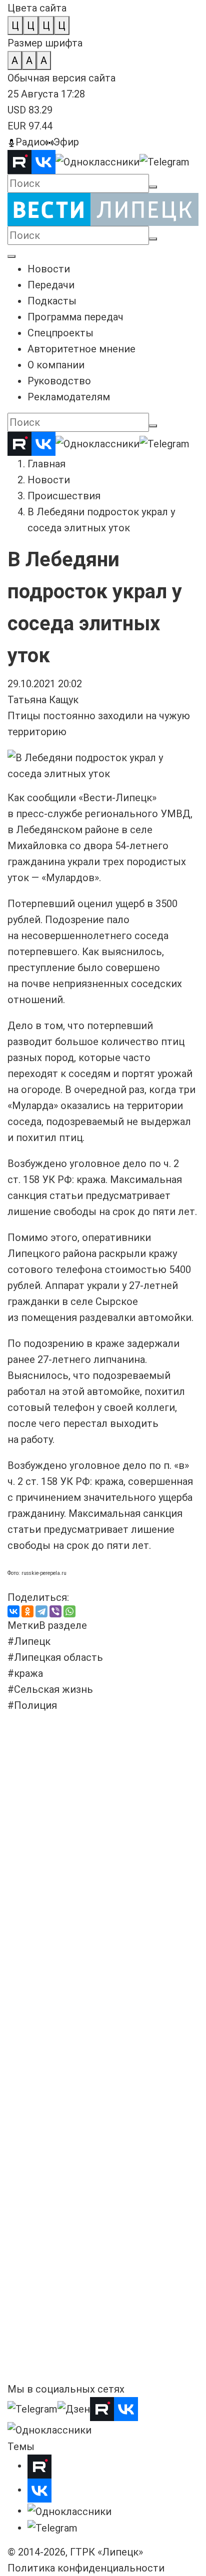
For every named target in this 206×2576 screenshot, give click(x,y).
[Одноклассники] (27, 1611)
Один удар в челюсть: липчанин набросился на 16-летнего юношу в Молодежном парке (93, 1753)
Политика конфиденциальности (86, 2568)
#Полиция (32, 1705)
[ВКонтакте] (13, 1611)
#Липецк (29, 1641)
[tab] (23, 1625)
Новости (49, 480)
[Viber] (55, 1611)
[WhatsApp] (69, 1611)
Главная (46, 464)
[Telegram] (41, 1611)
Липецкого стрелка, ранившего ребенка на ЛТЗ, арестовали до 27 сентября (89, 2071)
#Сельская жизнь (50, 1689)
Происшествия (64, 496)
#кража (25, 1673)
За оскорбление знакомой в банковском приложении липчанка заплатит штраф (92, 2299)
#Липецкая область (55, 1657)
